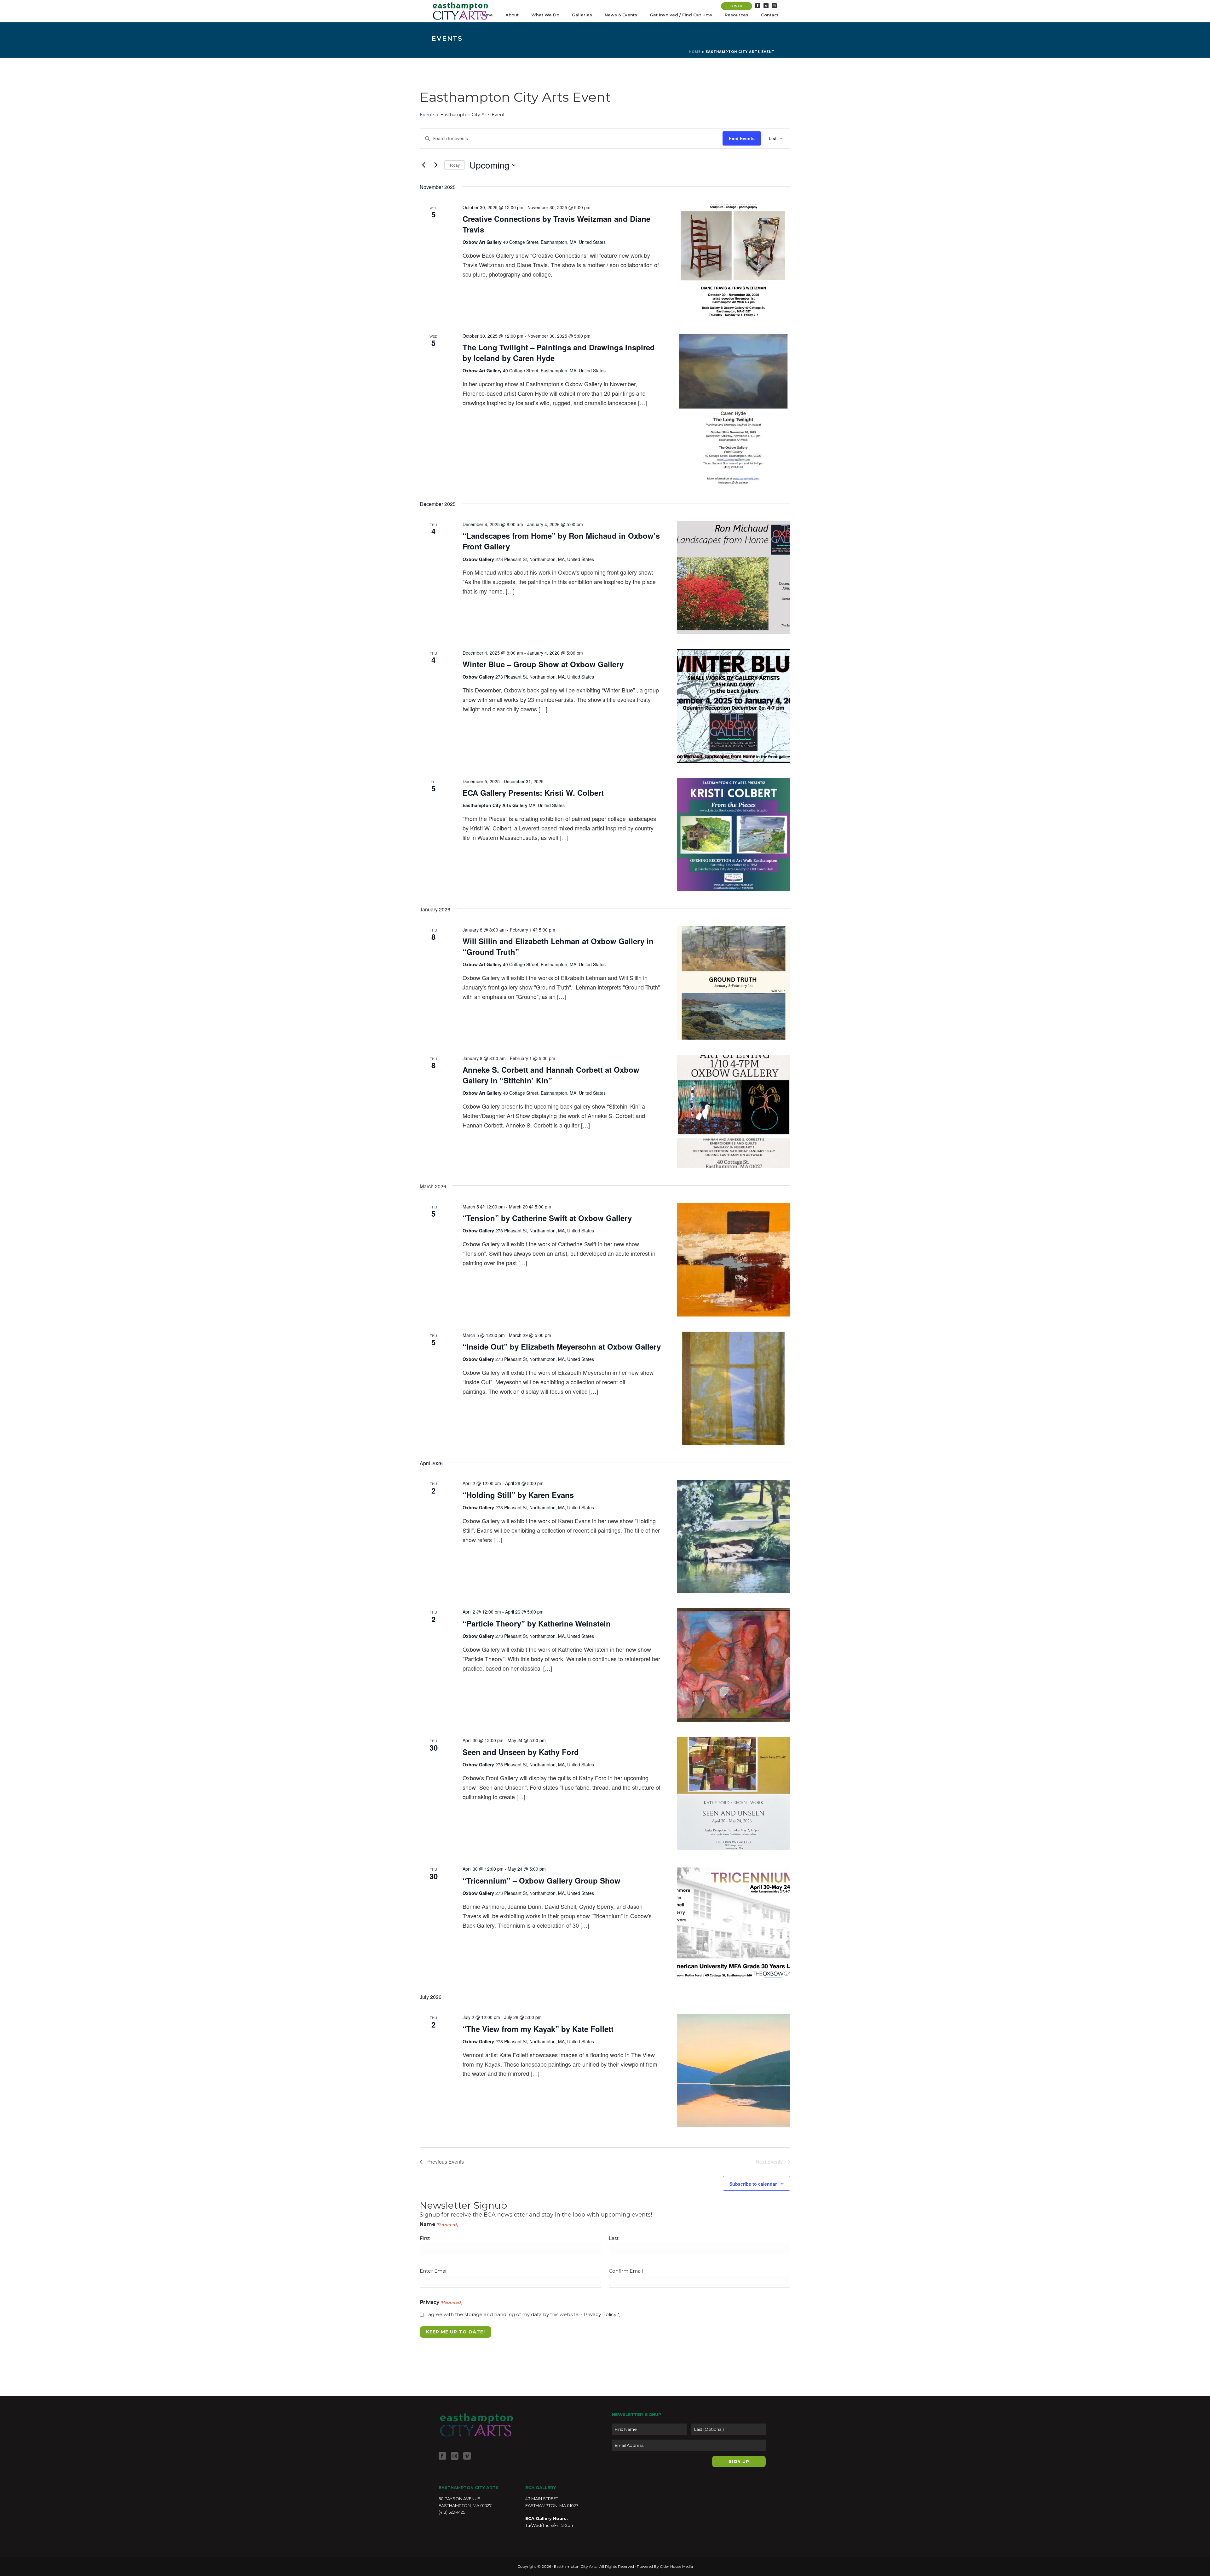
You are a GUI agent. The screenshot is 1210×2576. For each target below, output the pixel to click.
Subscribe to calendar (753, 2184)
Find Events (742, 138)
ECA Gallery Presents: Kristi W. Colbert (533, 793)
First (425, 2238)
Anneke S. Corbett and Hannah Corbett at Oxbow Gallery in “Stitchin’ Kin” (551, 1075)
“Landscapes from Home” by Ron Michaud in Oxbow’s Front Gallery (561, 541)
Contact (770, 15)
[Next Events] (436, 165)
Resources (737, 15)
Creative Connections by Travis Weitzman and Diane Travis (556, 224)
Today (455, 165)
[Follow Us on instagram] (455, 2456)
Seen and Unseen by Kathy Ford (521, 1752)
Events (427, 115)
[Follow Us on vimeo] (467, 2456)
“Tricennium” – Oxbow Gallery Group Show (542, 1880)
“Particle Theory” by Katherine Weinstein (537, 1623)
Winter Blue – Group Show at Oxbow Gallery (543, 664)
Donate (737, 6)
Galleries (582, 15)
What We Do (545, 15)
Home (695, 52)
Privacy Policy (600, 2314)
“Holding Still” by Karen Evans (518, 1495)
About (512, 15)
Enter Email (434, 2271)
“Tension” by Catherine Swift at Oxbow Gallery (547, 1218)
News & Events (621, 15)
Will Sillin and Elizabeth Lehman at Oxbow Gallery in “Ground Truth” (558, 946)
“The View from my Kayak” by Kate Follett (538, 2029)
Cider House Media (676, 2566)
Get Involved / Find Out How (681, 15)
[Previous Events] (423, 165)
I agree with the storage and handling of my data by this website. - (523, 2314)
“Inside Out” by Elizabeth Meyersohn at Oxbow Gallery (562, 1346)
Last (614, 2238)
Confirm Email (626, 2271)
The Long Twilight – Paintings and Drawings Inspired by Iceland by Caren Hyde (559, 353)
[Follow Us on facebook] (442, 2456)
